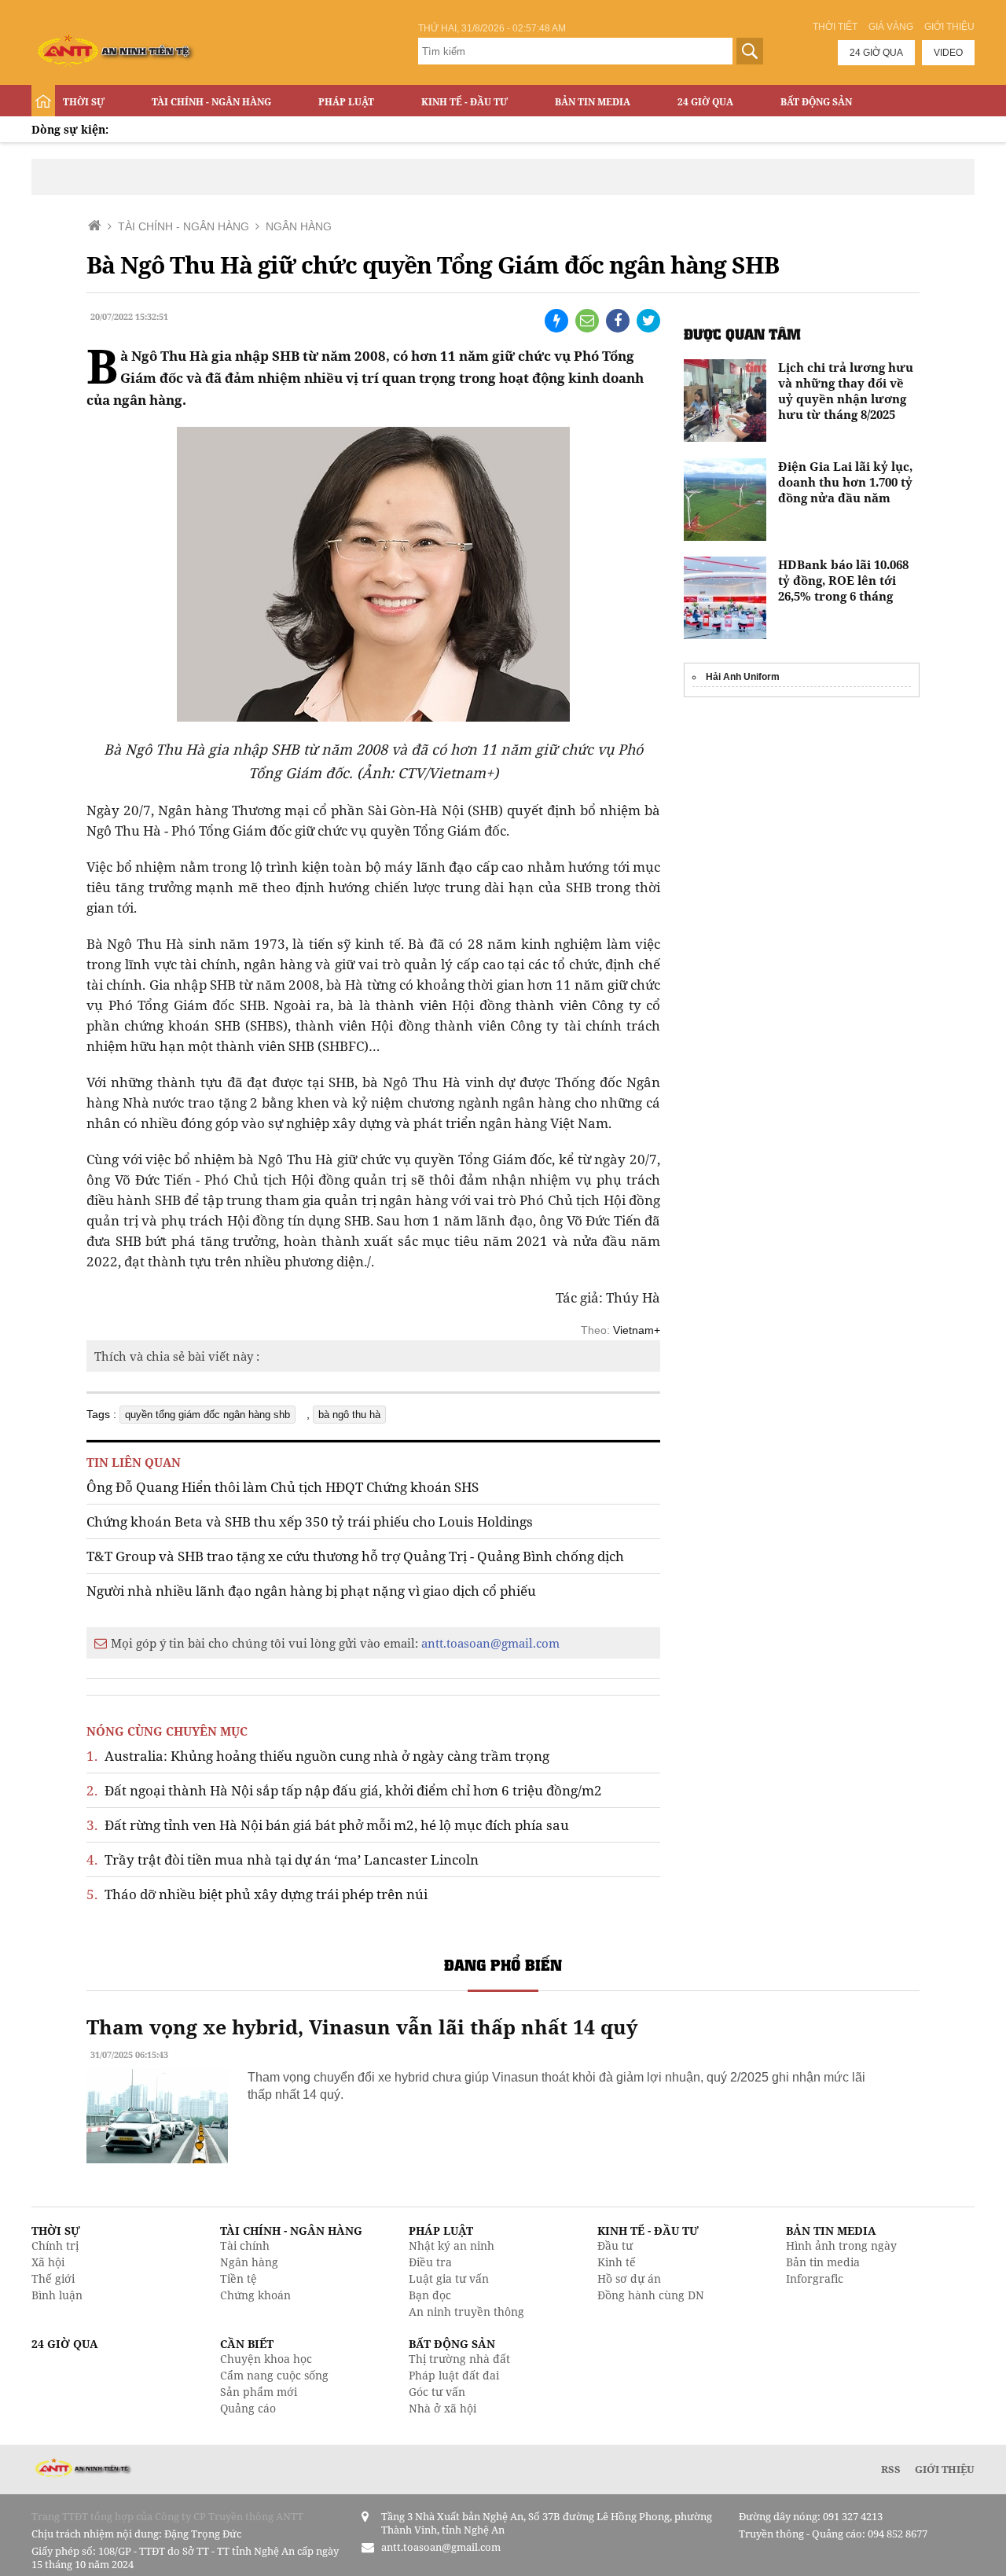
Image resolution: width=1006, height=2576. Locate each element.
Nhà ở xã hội (442, 2408)
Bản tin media (823, 2262)
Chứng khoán (255, 2295)
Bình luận (57, 2295)
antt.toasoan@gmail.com (490, 1643)
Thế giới (53, 2278)
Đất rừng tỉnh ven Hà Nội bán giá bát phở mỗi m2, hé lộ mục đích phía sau (328, 1825)
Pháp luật (346, 102)
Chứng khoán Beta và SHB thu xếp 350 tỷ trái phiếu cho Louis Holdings (310, 1521)
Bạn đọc (430, 2295)
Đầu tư (615, 2245)
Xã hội (48, 2262)
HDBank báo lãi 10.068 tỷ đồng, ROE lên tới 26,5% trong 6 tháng (843, 580)
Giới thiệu (949, 27)
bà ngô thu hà (349, 1415)
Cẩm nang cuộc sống (274, 2375)
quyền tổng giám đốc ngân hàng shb (207, 1415)
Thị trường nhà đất (459, 2359)
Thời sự (84, 102)
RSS (891, 2469)
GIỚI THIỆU (945, 2469)
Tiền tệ (239, 2278)
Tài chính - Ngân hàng (211, 102)
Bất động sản (816, 102)
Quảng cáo (248, 2408)
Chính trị (55, 2245)
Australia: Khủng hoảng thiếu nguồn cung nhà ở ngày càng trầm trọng (318, 1756)
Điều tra (430, 2262)
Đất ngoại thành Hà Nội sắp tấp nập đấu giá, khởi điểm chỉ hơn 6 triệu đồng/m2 (344, 1790)
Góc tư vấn (437, 2392)
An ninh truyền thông (466, 2311)
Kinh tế (617, 2262)
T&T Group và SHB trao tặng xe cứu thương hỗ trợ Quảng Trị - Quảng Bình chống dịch (355, 1556)
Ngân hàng (249, 2262)
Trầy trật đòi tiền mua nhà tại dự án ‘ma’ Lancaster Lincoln (283, 1859)
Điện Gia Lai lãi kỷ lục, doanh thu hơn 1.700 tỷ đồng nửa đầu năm (845, 482)
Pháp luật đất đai (454, 2375)
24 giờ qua (876, 53)
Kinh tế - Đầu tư (464, 102)
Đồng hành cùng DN (651, 2295)
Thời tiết (835, 27)
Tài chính (245, 2245)
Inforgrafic (815, 2278)
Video (948, 53)
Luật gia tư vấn (449, 2278)
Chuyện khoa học (266, 2359)
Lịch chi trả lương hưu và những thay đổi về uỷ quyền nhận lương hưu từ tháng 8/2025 (846, 391)
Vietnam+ (637, 1330)
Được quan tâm (742, 334)
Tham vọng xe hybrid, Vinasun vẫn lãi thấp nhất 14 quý (362, 2027)
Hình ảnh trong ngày (841, 2245)
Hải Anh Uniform (743, 677)
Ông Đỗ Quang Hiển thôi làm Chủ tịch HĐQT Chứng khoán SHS (283, 1487)
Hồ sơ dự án (629, 2278)
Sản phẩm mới (259, 2392)
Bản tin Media (593, 102)
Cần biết (247, 2344)
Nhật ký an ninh (452, 2245)
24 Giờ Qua (705, 102)
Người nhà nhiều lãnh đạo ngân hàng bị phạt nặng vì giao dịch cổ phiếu (311, 1591)
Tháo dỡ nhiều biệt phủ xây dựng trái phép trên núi (257, 1894)
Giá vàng (891, 27)
